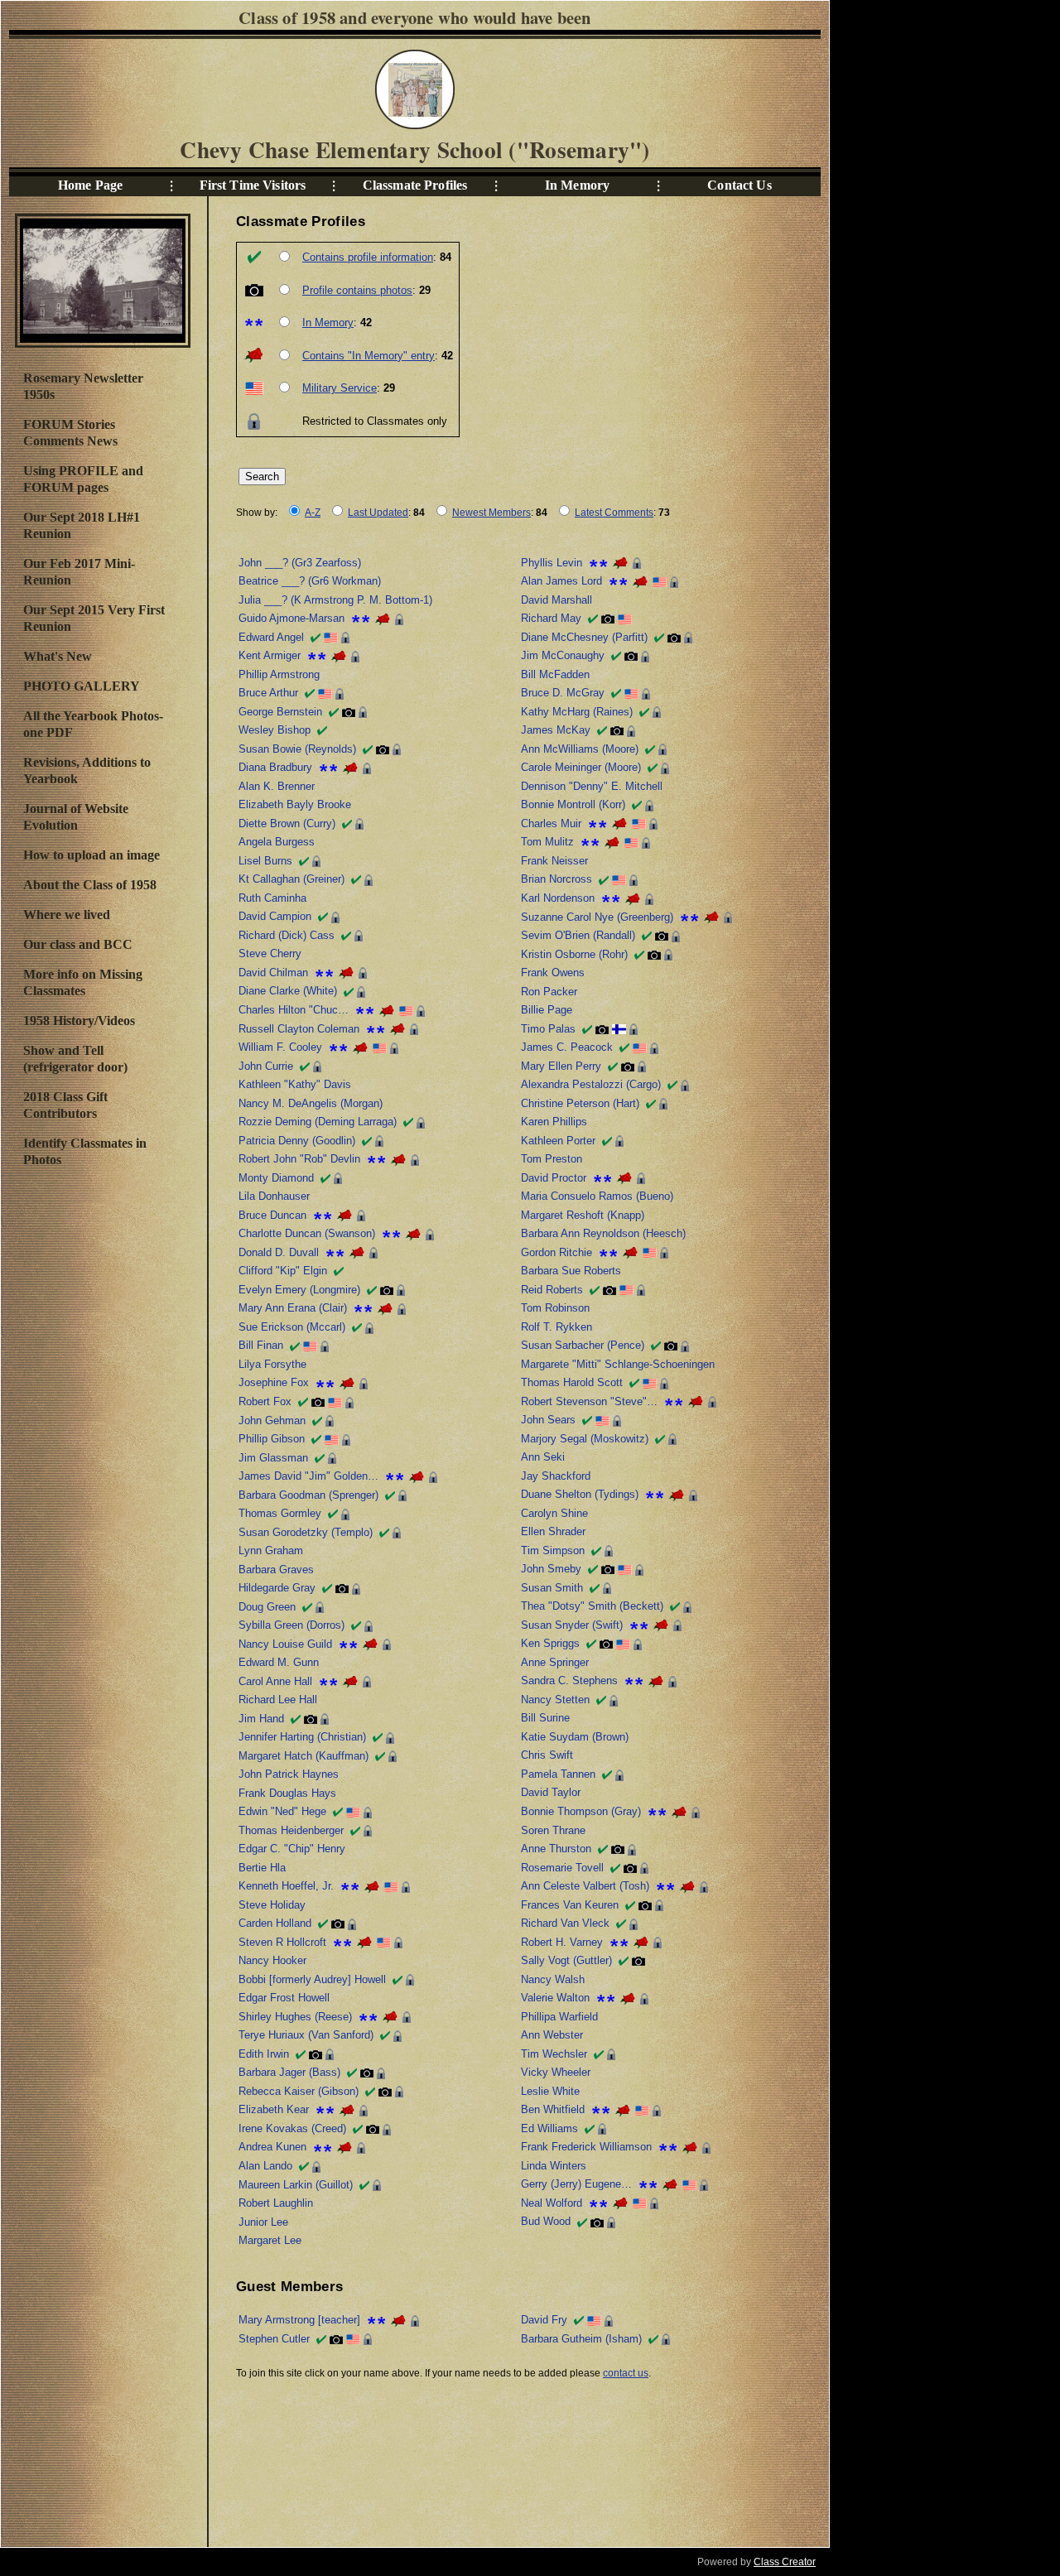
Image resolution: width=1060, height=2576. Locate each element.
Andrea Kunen (272, 2147)
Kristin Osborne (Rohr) (574, 954)
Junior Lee (263, 2222)
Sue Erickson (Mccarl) (292, 1327)
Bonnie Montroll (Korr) (573, 804)
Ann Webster (552, 2035)
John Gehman (272, 1420)
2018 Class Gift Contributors (65, 1105)
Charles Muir (551, 823)
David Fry (544, 2320)
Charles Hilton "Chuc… (294, 1010)
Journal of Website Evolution (76, 817)
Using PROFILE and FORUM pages (83, 479)
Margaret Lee (270, 2240)
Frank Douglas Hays (287, 1793)
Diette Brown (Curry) (287, 823)
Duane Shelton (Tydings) (580, 1494)
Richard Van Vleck (565, 1923)
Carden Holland (275, 1923)
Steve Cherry (270, 953)
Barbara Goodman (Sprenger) (308, 1495)
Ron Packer (549, 992)
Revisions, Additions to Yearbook (87, 770)
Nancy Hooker (272, 1960)
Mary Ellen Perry (561, 1066)
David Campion (275, 916)
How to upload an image (92, 855)
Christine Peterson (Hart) (580, 1103)
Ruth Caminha (272, 898)
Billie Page (547, 1010)
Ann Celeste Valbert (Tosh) (585, 1886)
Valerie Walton (555, 1998)
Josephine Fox (274, 1382)
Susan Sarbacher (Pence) (583, 1345)
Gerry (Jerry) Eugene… (576, 2184)
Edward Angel (271, 637)
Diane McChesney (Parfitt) (584, 637)
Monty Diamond (276, 1178)
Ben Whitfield (553, 2109)
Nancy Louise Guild (285, 1644)
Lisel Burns (265, 861)
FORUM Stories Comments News (70, 433)
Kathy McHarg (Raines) (577, 712)
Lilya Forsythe (272, 1364)
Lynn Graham (271, 1550)
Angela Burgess (277, 842)
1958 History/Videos (79, 1021)
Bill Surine (545, 1718)
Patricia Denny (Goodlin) (297, 1141)
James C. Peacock (567, 1047)
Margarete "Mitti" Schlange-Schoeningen (618, 1364)
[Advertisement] (102, 1448)
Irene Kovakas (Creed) (292, 2128)
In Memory (577, 185)
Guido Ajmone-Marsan (291, 618)
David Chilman (273, 973)
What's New (58, 656)
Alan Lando (265, 2166)
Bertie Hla (262, 1868)
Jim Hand (261, 1719)
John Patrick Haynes (289, 1774)
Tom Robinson (555, 1308)
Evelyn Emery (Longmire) (299, 1290)
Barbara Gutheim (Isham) (581, 2339)
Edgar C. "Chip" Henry (292, 1849)
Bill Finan (261, 1345)
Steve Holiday (272, 1905)
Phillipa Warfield (559, 2017)
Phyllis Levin (552, 563)
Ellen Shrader (553, 1531)
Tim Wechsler (554, 2054)
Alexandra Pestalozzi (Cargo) (591, 1084)
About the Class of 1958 (90, 885)
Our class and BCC (78, 944)
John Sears (548, 1420)
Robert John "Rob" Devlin (299, 1159)
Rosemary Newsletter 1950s (83, 386)
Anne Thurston (556, 1849)
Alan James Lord (561, 581)
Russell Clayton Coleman (299, 1029)
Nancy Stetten (555, 1700)
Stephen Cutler (274, 2339)
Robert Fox (265, 1401)
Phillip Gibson (272, 1439)
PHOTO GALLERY (82, 686)
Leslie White (550, 2091)
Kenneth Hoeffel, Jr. (286, 1886)
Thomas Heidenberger (291, 1830)
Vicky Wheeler (556, 2072)
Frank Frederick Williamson (586, 2147)
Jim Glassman (273, 1458)
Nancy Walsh (553, 1979)
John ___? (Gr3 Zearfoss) (300, 563)
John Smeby (551, 1569)
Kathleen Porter (558, 1141)
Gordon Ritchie (556, 1252)
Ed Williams (549, 2128)
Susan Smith (552, 1588)
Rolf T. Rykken (556, 1327)
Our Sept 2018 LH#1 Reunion (82, 525)
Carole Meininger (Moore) (581, 767)
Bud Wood (546, 2221)
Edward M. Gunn (279, 1662)
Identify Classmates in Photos (85, 1151)
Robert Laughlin (276, 2203)
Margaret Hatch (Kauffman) (304, 1756)
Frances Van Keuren (570, 1905)
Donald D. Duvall (279, 1252)
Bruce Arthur (268, 693)
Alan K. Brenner (277, 786)
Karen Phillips (554, 1122)
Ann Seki (543, 1457)
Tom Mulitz (547, 842)
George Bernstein (280, 712)
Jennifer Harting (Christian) (302, 1737)
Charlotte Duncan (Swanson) (307, 1233)
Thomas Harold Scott (572, 1382)
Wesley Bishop (275, 730)
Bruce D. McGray (563, 693)
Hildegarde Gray (277, 1588)
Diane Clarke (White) (288, 991)
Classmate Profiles (415, 185)
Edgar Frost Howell (284, 1998)
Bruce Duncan (272, 1215)
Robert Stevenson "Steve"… (589, 1401)
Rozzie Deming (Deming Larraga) (318, 1122)
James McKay (556, 730)
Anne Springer (555, 1662)
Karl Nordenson (558, 898)
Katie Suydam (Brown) (575, 1737)
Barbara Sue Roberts (571, 1271)
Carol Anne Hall (275, 1681)
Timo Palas (548, 1029)
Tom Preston (552, 1159)
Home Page (90, 185)
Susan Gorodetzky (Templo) (306, 1532)
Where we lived (67, 915)
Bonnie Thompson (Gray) (581, 1811)
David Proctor (554, 1178)
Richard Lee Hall (278, 1700)
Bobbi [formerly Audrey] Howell (312, 1979)
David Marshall (556, 600)
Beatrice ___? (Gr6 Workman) (310, 581)
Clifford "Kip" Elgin (283, 1271)
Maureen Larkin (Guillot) (296, 2185)
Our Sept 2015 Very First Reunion (94, 618)
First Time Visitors (253, 185)
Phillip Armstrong (279, 674)
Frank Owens (553, 973)
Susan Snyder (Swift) (572, 1625)
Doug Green (267, 1607)
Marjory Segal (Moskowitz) (585, 1439)
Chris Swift (547, 1755)
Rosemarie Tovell (562, 1868)
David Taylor (551, 1792)
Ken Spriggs (550, 1643)
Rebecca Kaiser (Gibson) (299, 2091)
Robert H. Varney (562, 1942)
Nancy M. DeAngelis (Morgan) (311, 1103)
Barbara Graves (276, 1570)
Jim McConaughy (563, 655)
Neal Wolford (552, 2203)
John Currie (266, 1066)
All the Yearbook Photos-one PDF (93, 724)
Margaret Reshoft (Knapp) (583, 1215)
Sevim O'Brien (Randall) (578, 935)
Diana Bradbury (275, 767)
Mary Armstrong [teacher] (299, 2320)
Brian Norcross (556, 879)
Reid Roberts (552, 1290)
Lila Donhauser (274, 1196)
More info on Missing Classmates (83, 982)
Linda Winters (554, 2166)
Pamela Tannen (558, 1774)
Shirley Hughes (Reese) (295, 2017)
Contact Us (739, 185)
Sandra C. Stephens (569, 1680)
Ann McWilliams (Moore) (580, 749)
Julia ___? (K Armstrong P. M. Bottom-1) (335, 600)
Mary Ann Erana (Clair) (293, 1308)
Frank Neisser (554, 861)
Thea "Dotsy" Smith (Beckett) (592, 1606)
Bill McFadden (555, 674)
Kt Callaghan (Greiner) (291, 879)
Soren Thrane (553, 1830)
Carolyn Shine (554, 1513)
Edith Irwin (264, 2054)
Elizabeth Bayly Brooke (295, 804)
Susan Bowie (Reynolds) (297, 749)
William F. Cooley (280, 1047)
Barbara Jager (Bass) (289, 2072)
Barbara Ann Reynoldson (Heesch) (603, 1233)
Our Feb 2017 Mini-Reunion (79, 572)
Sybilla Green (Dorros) (291, 1625)
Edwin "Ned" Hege (282, 1811)
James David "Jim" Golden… (308, 1476)
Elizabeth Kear (274, 2109)
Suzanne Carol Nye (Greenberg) (597, 917)
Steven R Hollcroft (282, 1942)
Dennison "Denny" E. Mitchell (592, 786)
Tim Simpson (553, 1550)
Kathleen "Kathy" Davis (295, 1084)
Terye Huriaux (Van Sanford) (306, 2035)
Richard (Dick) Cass (287, 935)
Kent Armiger (270, 655)
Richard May (551, 618)
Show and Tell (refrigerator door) (75, 1059)
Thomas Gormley (280, 1513)
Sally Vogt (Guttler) (566, 1960)
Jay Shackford (556, 1476)
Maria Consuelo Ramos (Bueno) (597, 1196)
